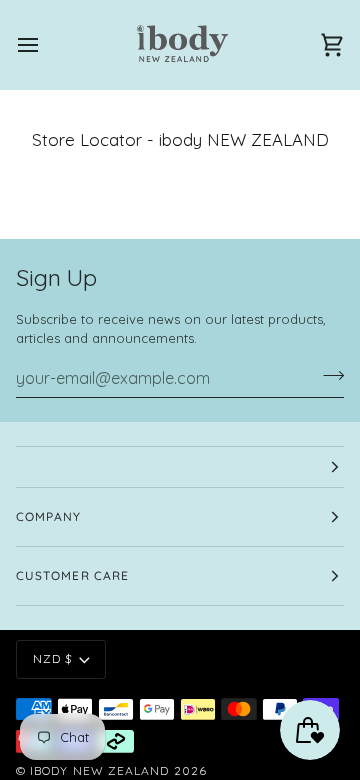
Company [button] (49, 516)
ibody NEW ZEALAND (99, 770)
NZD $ (52, 658)
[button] (180, 467)
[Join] (327, 376)
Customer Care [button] (72, 575)
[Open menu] (46, 44)
